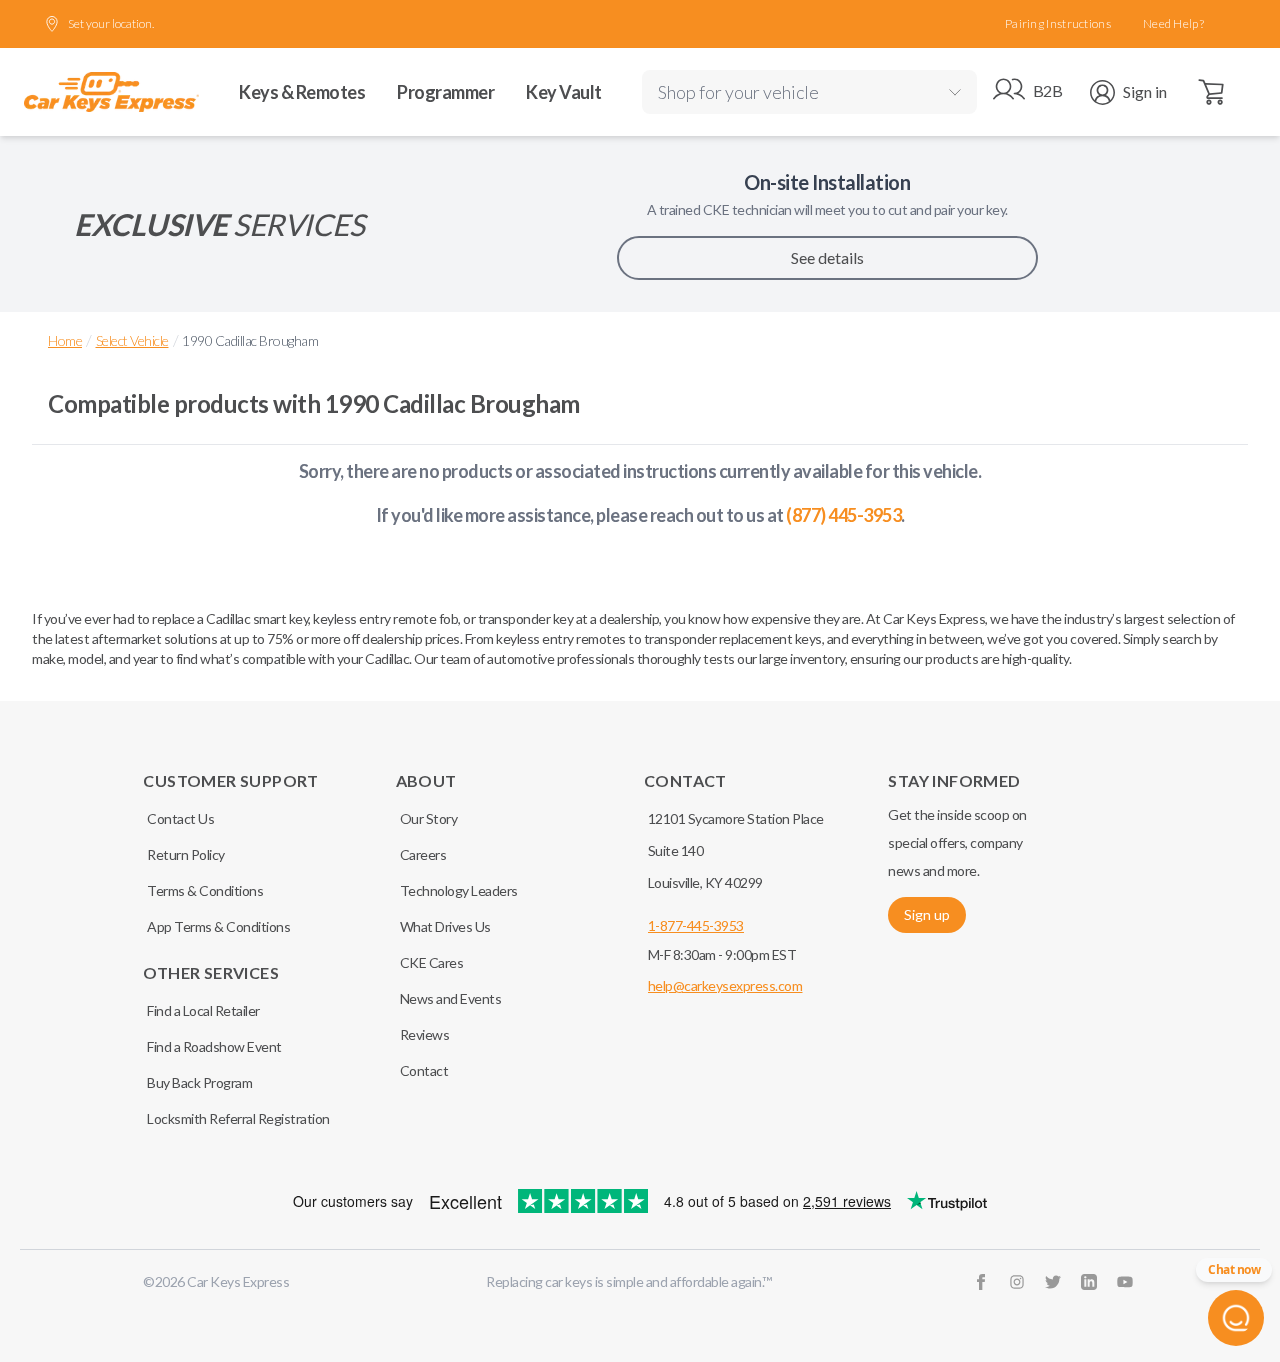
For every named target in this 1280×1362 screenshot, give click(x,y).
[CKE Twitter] (1053, 1282)
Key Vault (564, 92)
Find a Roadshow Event (214, 1046)
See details (827, 257)
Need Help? (1173, 23)
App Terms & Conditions (218, 926)
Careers (423, 854)
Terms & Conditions (205, 890)
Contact (424, 1070)
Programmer (445, 92)
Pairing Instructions (1058, 23)
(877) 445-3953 (843, 515)
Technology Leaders (459, 890)
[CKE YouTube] (1125, 1282)
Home (65, 340)
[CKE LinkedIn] (1089, 1282)
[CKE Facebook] (981, 1282)
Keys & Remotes (302, 92)
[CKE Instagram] (1017, 1282)
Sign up (927, 914)
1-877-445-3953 (696, 925)
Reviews (425, 1034)
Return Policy (186, 854)
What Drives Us (445, 926)
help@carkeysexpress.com (725, 985)
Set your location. (111, 23)
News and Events (451, 998)
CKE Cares (432, 962)
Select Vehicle (132, 340)
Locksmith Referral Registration (238, 1118)
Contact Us (180, 818)
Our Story (429, 818)
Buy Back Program (199, 1082)
